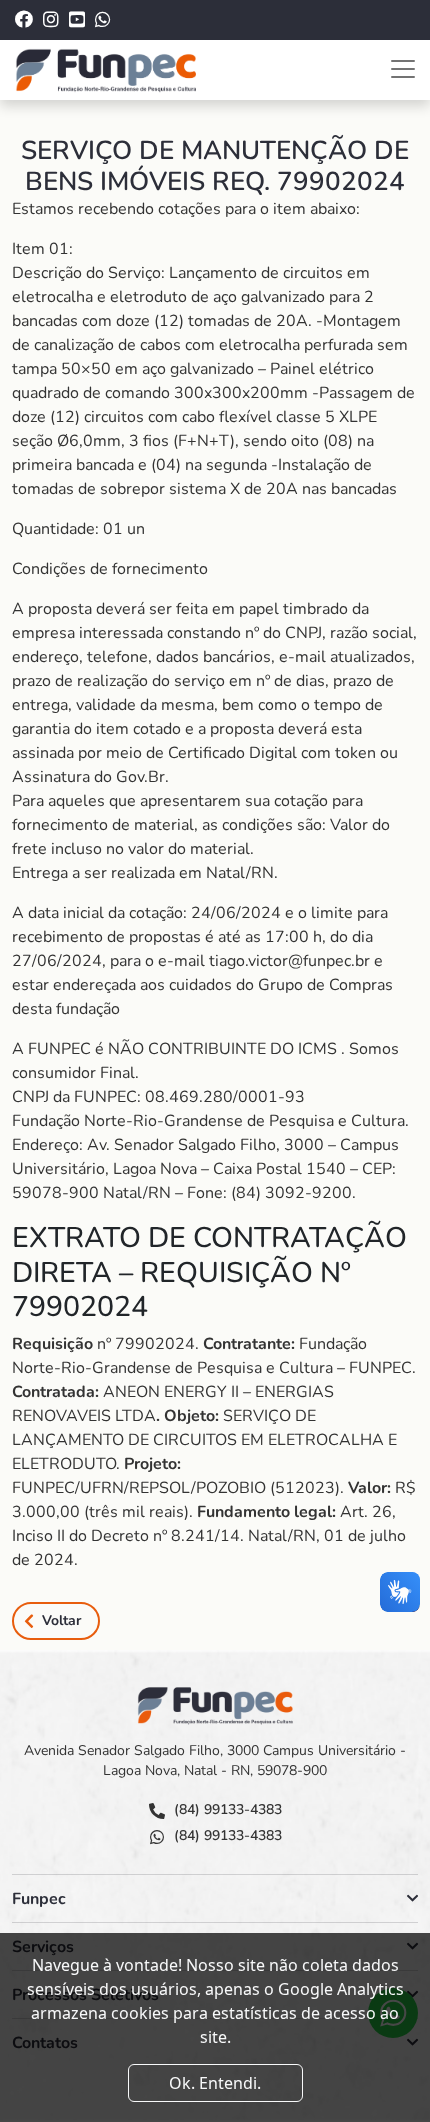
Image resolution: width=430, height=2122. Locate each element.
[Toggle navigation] (403, 69)
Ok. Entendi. (215, 2083)
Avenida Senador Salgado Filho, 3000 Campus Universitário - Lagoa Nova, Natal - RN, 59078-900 (215, 1760)
